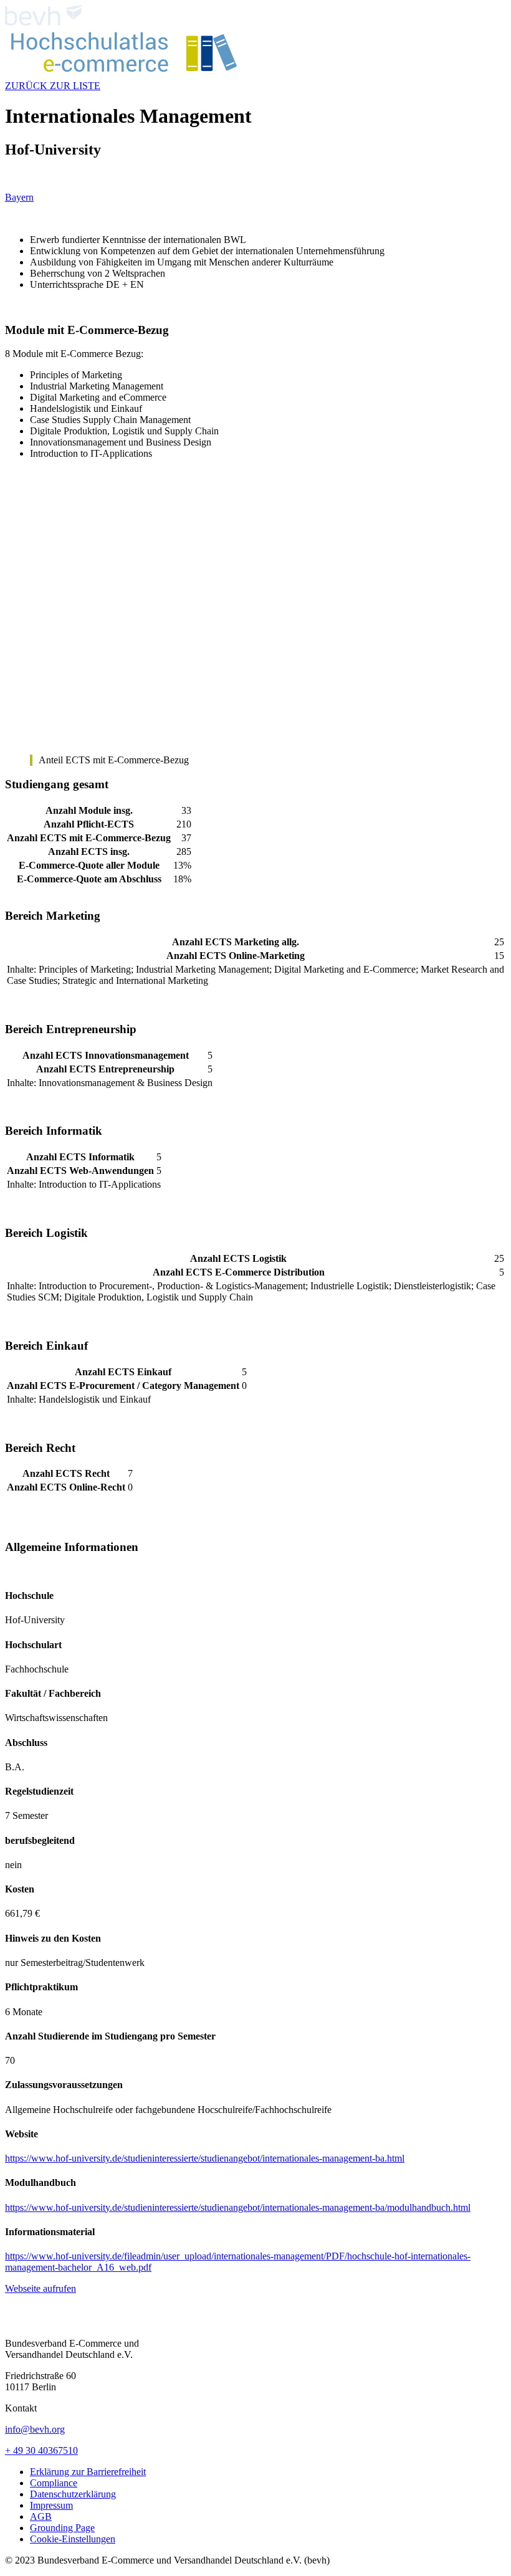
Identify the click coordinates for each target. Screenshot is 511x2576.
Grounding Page (62, 2528)
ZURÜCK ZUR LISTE (53, 86)
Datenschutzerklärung (73, 2494)
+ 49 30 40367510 (41, 2450)
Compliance (54, 2483)
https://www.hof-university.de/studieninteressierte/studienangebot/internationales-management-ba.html (205, 2158)
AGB (41, 2516)
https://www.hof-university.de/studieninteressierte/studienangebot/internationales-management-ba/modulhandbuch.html (238, 2207)
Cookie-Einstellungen (73, 2539)
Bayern (19, 197)
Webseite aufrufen (41, 2288)
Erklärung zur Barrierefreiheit (88, 2472)
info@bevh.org (35, 2429)
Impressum (51, 2505)
